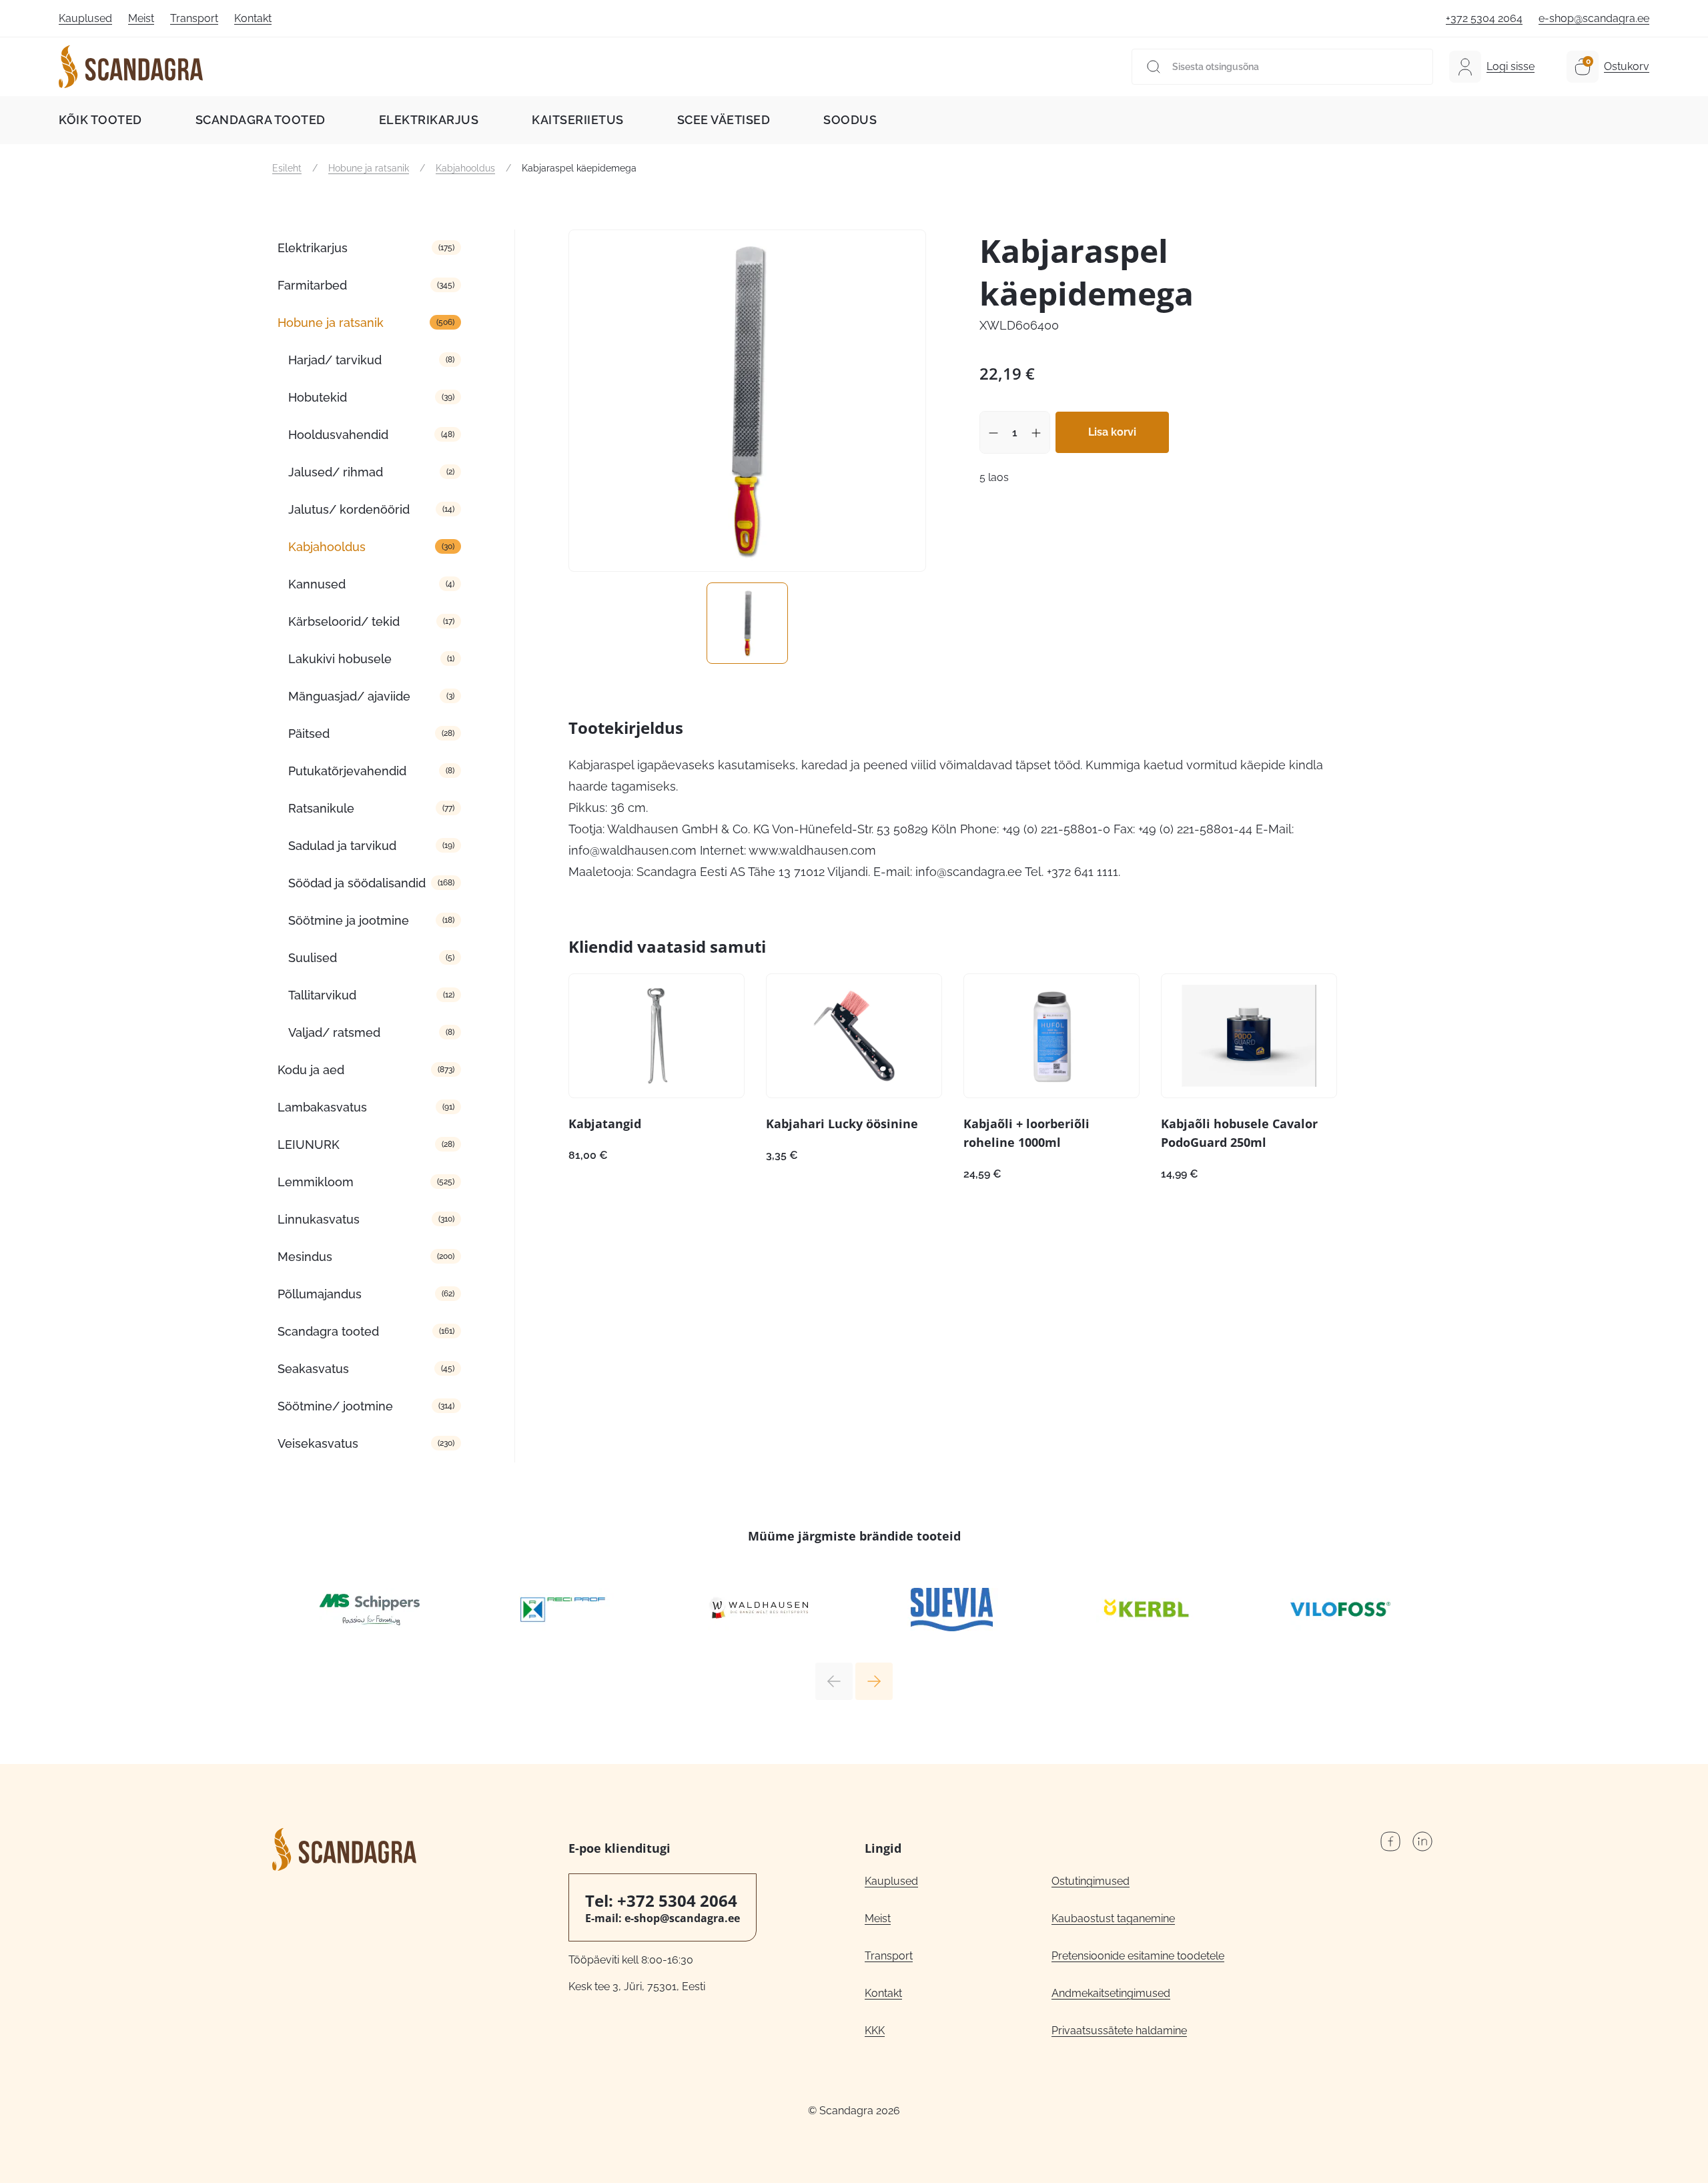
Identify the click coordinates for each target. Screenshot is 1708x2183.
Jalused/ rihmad (336, 472)
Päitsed (309, 734)
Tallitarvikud (322, 995)
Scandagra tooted (261, 120)
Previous (834, 1681)
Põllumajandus (320, 1294)
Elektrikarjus (429, 120)
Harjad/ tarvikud (335, 360)
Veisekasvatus (318, 1443)
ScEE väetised (724, 120)
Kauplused (85, 18)
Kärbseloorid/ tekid (344, 621)
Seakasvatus (313, 1369)
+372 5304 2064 (1484, 18)
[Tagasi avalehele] (131, 67)
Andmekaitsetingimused (1111, 1993)
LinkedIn (1422, 1841)
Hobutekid (318, 397)
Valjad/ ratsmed (334, 1032)
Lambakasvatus (322, 1107)
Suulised (313, 958)
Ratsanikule (321, 808)
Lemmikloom (316, 1182)
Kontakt (253, 18)
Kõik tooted (100, 120)
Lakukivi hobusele (340, 659)
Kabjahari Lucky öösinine (842, 1124)
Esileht (287, 168)
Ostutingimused (1091, 1881)
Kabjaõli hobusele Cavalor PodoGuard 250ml (1239, 1133)
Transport (194, 18)
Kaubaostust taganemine (1113, 1918)
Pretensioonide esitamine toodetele (1138, 1956)
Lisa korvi (1112, 432)
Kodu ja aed (311, 1070)
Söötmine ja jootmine (349, 920)
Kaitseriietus (578, 120)
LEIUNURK (309, 1145)
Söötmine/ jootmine (335, 1406)
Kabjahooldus (465, 168)
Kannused (317, 584)
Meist (141, 18)
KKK (875, 2031)
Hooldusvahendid (338, 435)
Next (874, 1681)
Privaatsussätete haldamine (1119, 2031)
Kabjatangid (605, 1124)
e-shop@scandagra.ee (1594, 18)
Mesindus (305, 1257)
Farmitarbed (312, 285)
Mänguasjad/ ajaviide (349, 696)
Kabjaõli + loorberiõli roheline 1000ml (1026, 1133)
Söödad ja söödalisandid (357, 883)
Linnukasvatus (319, 1219)
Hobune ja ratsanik (369, 168)
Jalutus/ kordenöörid (349, 509)
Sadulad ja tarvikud (342, 846)
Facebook (1390, 1841)
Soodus (850, 120)
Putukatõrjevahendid (347, 771)
